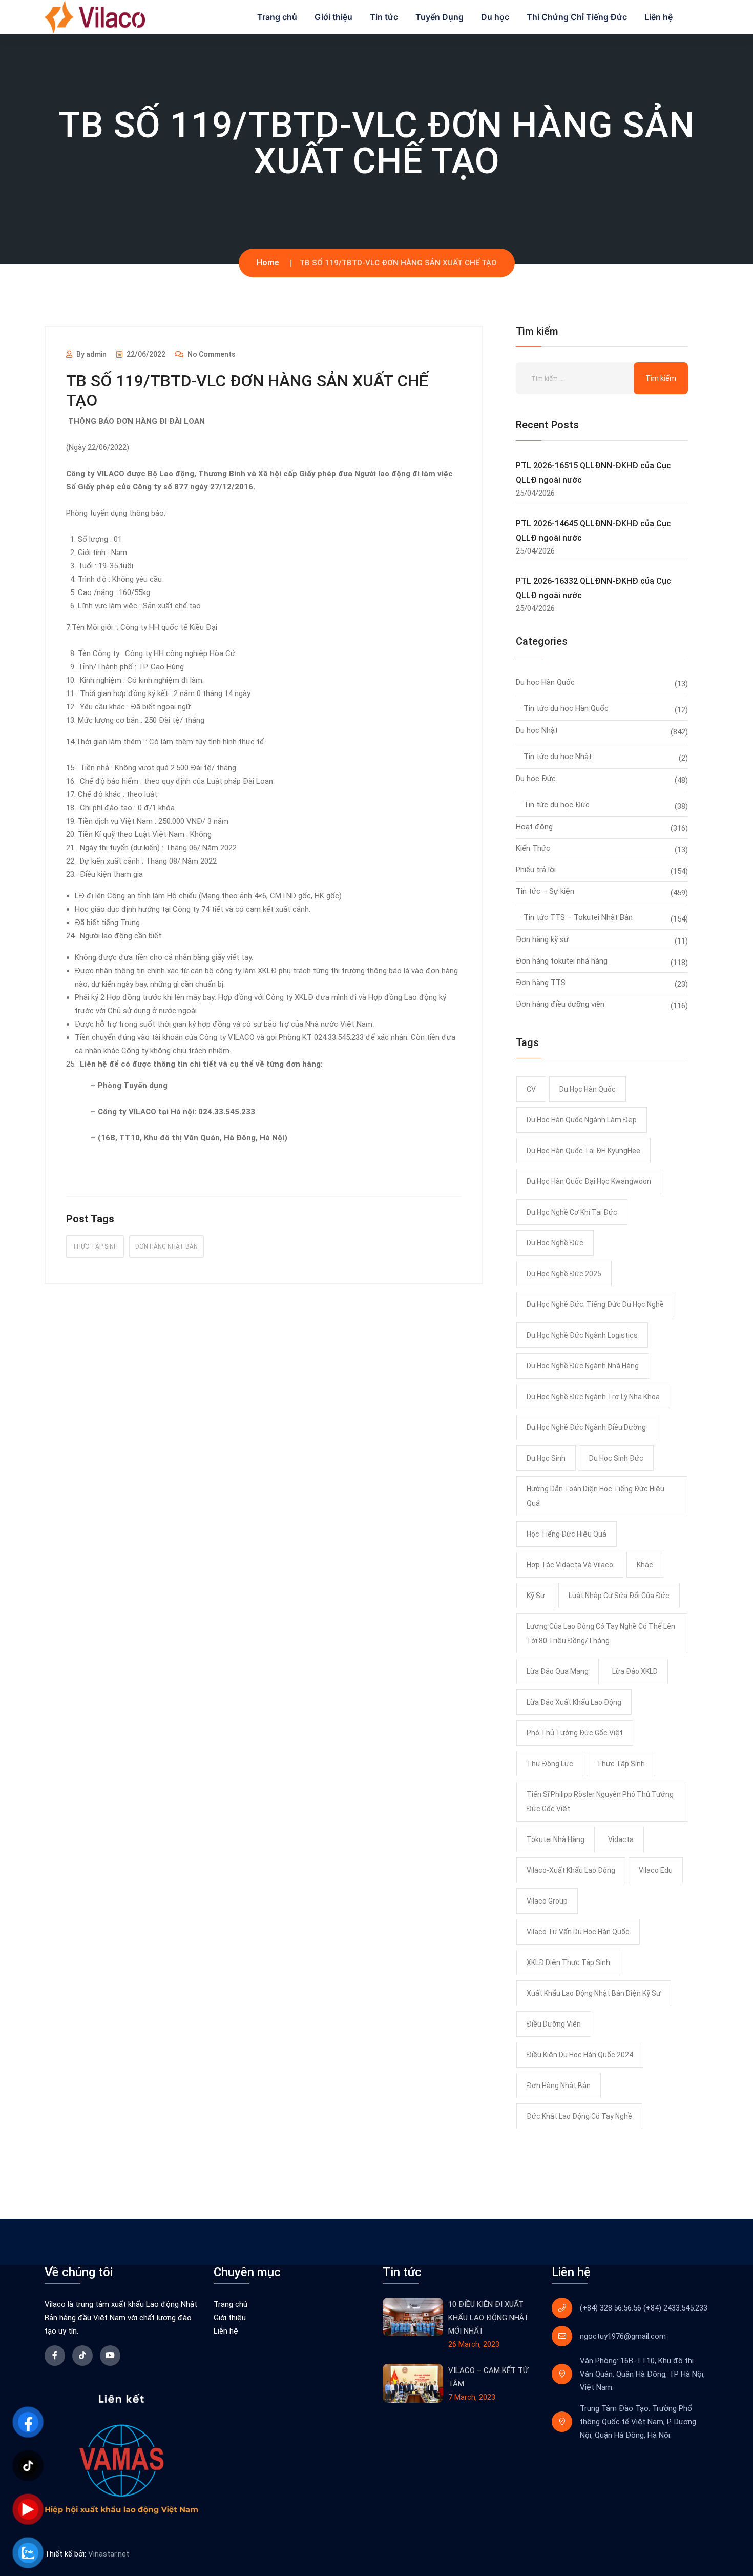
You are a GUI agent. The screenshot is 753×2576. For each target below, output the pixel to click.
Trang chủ (277, 17)
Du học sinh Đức (616, 1458)
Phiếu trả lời (536, 870)
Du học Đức (536, 779)
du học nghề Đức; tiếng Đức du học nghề (595, 1304)
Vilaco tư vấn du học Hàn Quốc (578, 1932)
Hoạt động (534, 827)
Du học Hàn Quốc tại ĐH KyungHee (583, 1151)
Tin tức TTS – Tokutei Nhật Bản (578, 917)
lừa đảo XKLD (635, 1671)
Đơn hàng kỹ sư (542, 939)
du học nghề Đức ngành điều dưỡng (586, 1427)
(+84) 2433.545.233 (675, 2308)
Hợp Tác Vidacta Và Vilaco (570, 1565)
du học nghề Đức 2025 (564, 1274)
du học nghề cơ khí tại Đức (572, 1212)
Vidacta (621, 1839)
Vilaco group (547, 1901)
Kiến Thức (533, 848)
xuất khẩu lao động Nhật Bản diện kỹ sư (594, 1993)
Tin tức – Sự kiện (545, 891)
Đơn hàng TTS (541, 983)
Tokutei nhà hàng (556, 1839)
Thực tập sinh (95, 1246)
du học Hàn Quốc (588, 1089)
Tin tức (384, 17)
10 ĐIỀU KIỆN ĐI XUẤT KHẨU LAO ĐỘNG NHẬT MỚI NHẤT (488, 2318)
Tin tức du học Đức (557, 805)
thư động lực (550, 1764)
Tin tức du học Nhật (558, 757)
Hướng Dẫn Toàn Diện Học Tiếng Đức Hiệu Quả (595, 1496)
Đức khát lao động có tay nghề (579, 2116)
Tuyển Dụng (440, 17)
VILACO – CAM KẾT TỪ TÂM (488, 2377)
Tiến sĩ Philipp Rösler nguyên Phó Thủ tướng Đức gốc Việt (600, 1802)
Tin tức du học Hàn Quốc (566, 708)
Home (268, 263)
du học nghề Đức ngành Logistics (582, 1335)
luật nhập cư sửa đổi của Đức (619, 1596)
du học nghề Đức (555, 1243)
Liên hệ (658, 17)
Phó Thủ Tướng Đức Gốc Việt (575, 1733)
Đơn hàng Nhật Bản (166, 1246)
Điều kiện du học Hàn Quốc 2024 (580, 2055)
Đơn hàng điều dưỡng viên (560, 1004)
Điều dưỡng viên (554, 2024)
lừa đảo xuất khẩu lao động (574, 1702)
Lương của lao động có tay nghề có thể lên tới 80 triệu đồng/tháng (601, 1633)
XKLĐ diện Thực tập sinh (568, 1962)
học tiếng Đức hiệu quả (567, 1534)
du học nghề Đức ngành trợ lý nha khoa (593, 1397)
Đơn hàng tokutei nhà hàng (562, 961)
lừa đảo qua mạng (558, 1671)
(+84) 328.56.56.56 (611, 2308)
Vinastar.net (109, 2554)
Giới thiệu (333, 17)
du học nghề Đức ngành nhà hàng (583, 1366)
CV (531, 1089)
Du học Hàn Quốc (545, 682)
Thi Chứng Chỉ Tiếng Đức (577, 17)
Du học (495, 17)
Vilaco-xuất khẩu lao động (571, 1870)
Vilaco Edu (656, 1870)
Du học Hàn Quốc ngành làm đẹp (582, 1120)
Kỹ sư (536, 1596)
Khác (645, 1565)
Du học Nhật (537, 730)
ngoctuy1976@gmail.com (623, 2336)
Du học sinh (546, 1458)
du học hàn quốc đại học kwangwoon (589, 1181)
